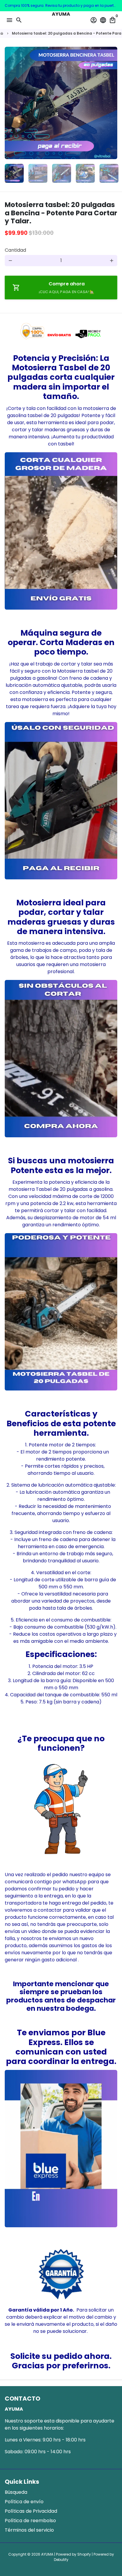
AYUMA (47, 2554)
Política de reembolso (30, 2521)
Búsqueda (16, 2492)
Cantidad (15, 250)
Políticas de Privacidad (31, 2511)
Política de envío (24, 2502)
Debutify (61, 2560)
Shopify (84, 2554)
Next (112, 103)
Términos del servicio (29, 2530)
